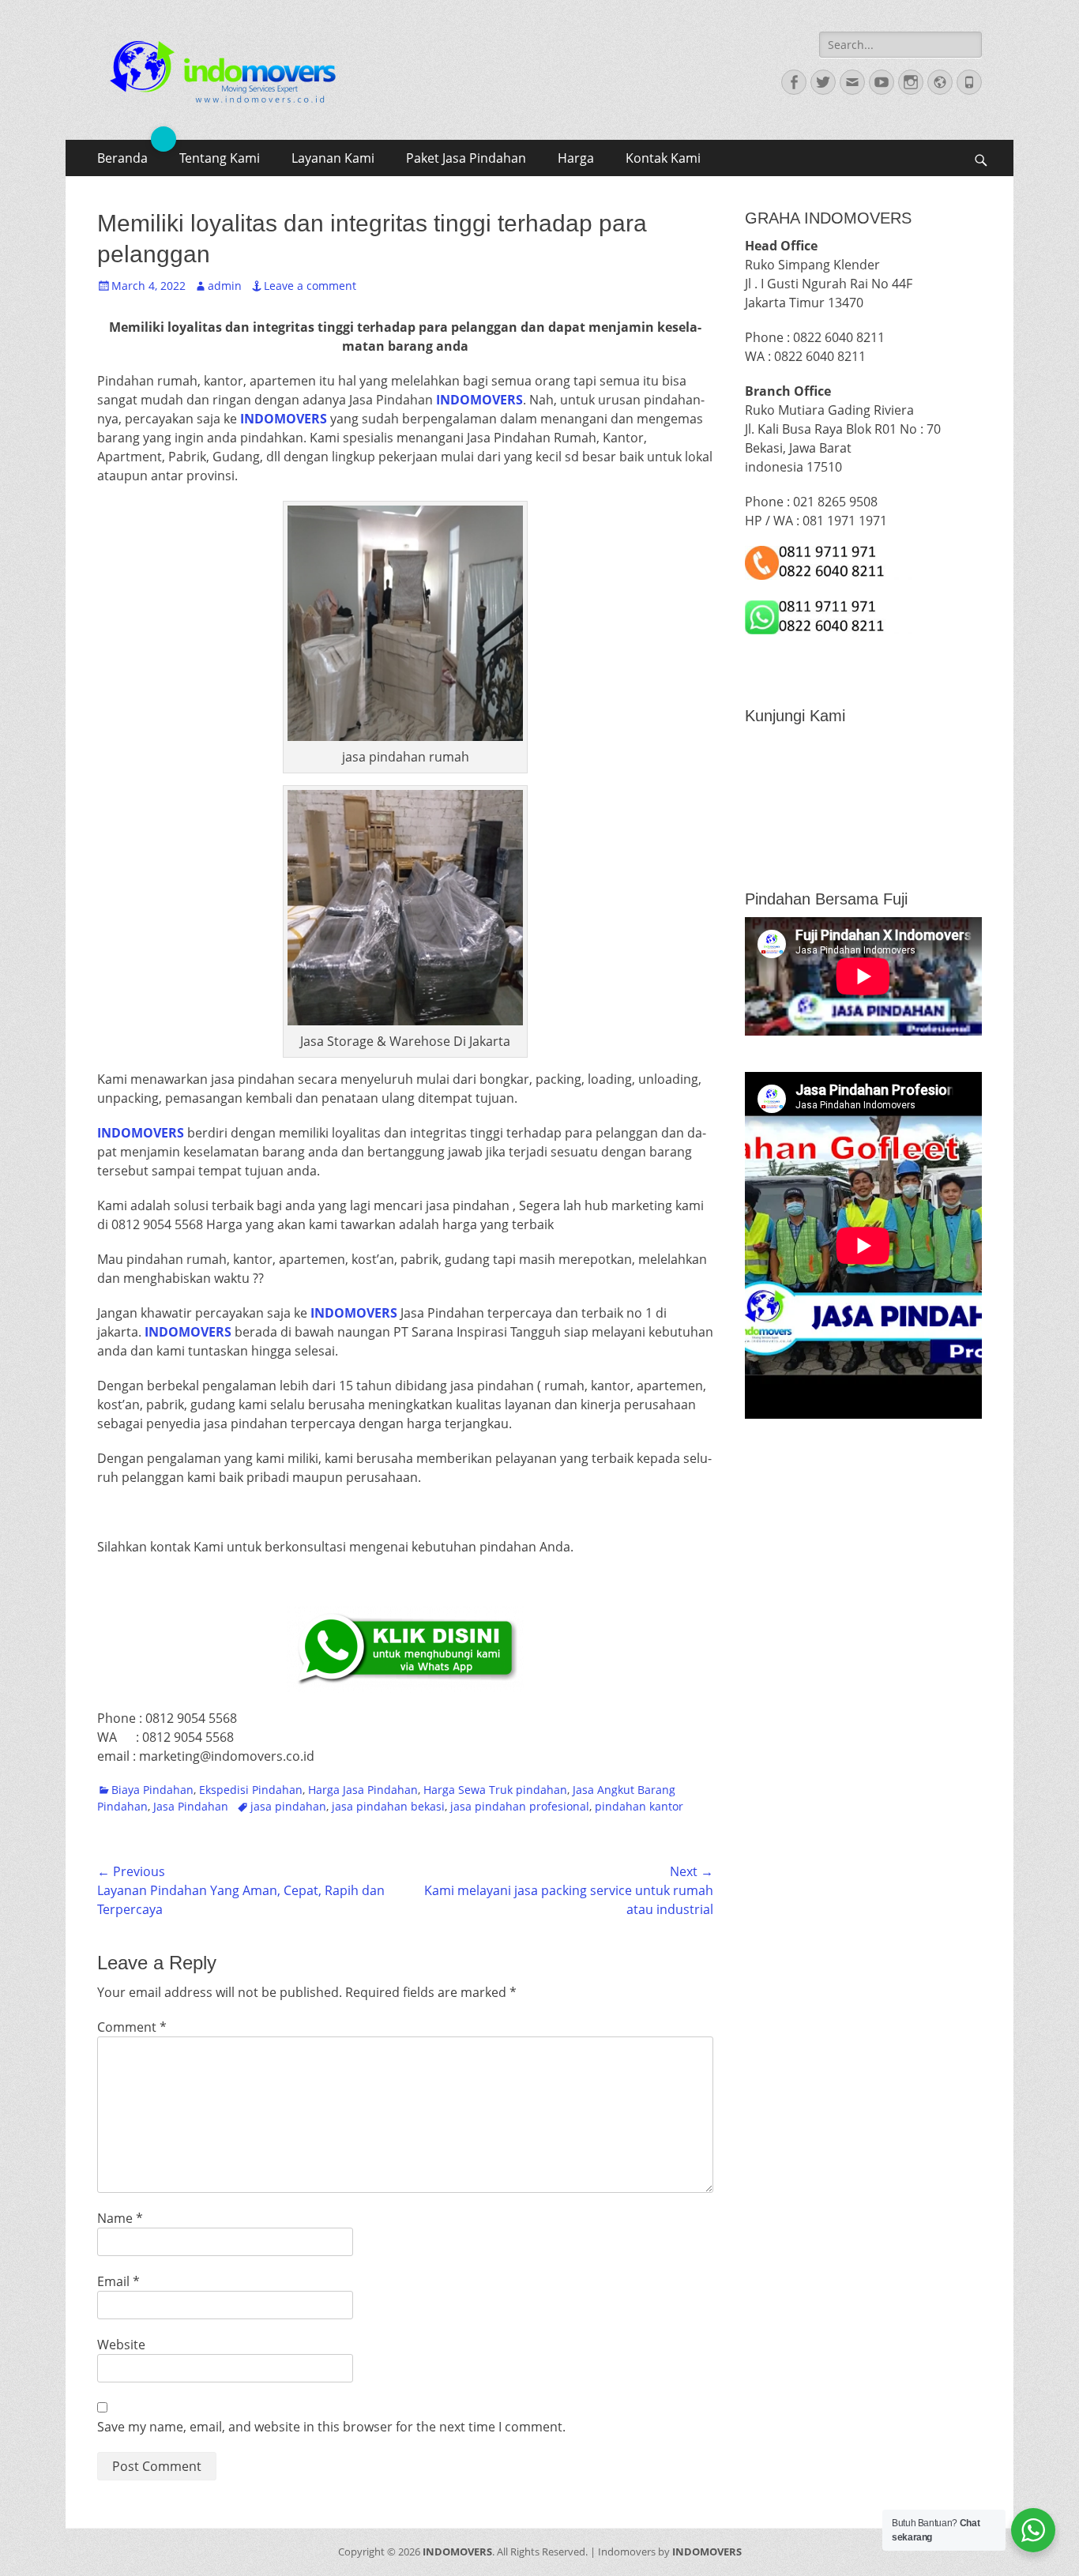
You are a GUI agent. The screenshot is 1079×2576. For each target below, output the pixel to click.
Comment (132, 2027)
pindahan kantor (639, 1806)
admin (225, 286)
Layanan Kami (333, 158)
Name (120, 2218)
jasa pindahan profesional (520, 1806)
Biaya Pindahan (152, 1790)
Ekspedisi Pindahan (251, 1790)
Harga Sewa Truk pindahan (495, 1790)
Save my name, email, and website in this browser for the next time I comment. (331, 2427)
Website (121, 2345)
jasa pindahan (288, 1806)
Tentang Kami (220, 158)
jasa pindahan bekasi (388, 1806)
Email (118, 2281)
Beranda (122, 158)
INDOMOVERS (457, 2552)
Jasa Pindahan (191, 1806)
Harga (576, 158)
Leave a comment (310, 286)
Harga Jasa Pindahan (363, 1790)
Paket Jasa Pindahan (466, 158)
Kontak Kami (663, 158)
